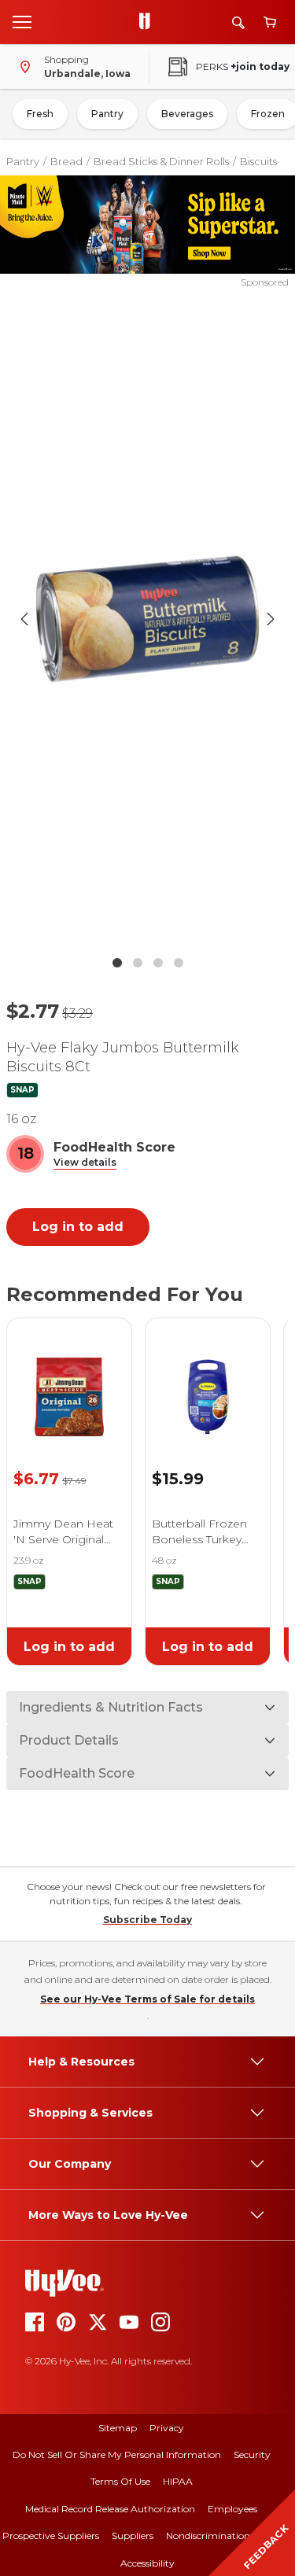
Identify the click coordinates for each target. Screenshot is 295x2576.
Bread (66, 161)
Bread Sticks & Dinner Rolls (161, 161)
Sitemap (118, 2428)
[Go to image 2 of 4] (138, 963)
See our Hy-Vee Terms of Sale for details (147, 1999)
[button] (85, 1163)
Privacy (167, 2428)
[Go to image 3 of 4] (158, 963)
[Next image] (271, 619)
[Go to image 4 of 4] (179, 963)
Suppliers (133, 2535)
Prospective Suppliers (51, 2535)
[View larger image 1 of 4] (148, 619)
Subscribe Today (147, 1920)
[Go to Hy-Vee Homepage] (149, 22)
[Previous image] (24, 619)
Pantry (107, 114)
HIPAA (178, 2481)
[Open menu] (22, 21)
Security (252, 2454)
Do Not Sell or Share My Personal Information (117, 2454)
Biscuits (258, 161)
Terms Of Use (120, 2481)
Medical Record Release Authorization (110, 2509)
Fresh (40, 114)
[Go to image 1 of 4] (117, 963)
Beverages (187, 114)
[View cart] (270, 22)
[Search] (238, 22)
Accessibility (147, 2563)
